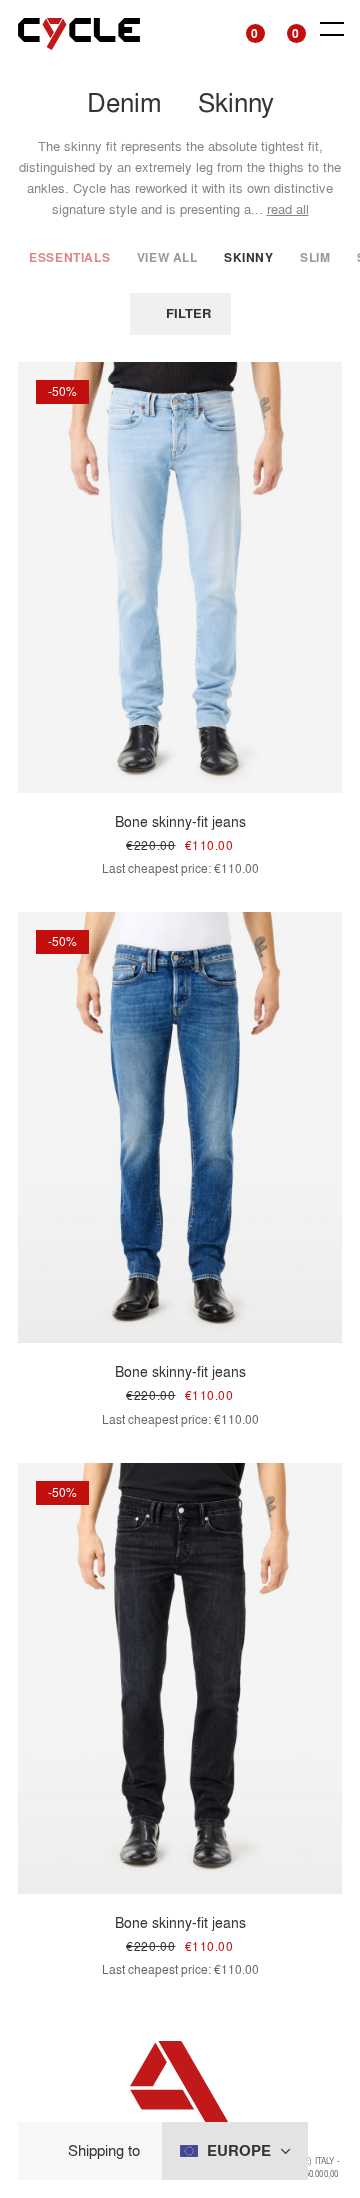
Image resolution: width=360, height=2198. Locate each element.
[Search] (206, 29)
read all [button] (288, 209)
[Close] (49, 2151)
